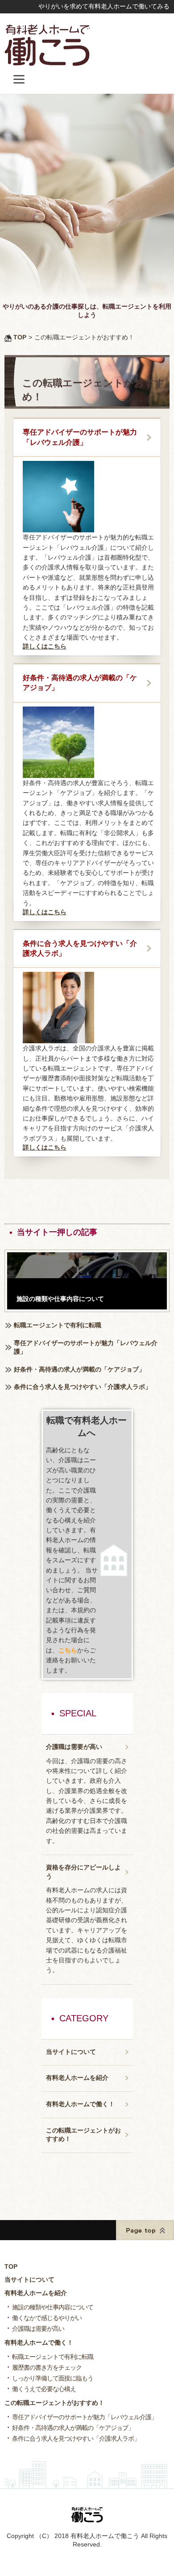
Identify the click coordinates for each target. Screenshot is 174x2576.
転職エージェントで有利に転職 (58, 1325)
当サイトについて (71, 2052)
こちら (68, 1650)
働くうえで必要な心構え (44, 2389)
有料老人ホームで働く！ (80, 2104)
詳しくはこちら (45, 646)
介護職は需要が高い (74, 1747)
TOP (11, 2267)
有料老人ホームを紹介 (77, 2078)
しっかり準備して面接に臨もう (53, 2378)
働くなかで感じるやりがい (47, 2318)
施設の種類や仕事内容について (53, 2307)
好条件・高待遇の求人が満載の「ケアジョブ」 (80, 683)
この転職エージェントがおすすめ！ (83, 2135)
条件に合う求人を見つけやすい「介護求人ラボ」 (80, 948)
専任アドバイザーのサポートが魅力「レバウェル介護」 (80, 437)
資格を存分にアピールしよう (83, 1872)
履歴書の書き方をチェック (47, 2367)
